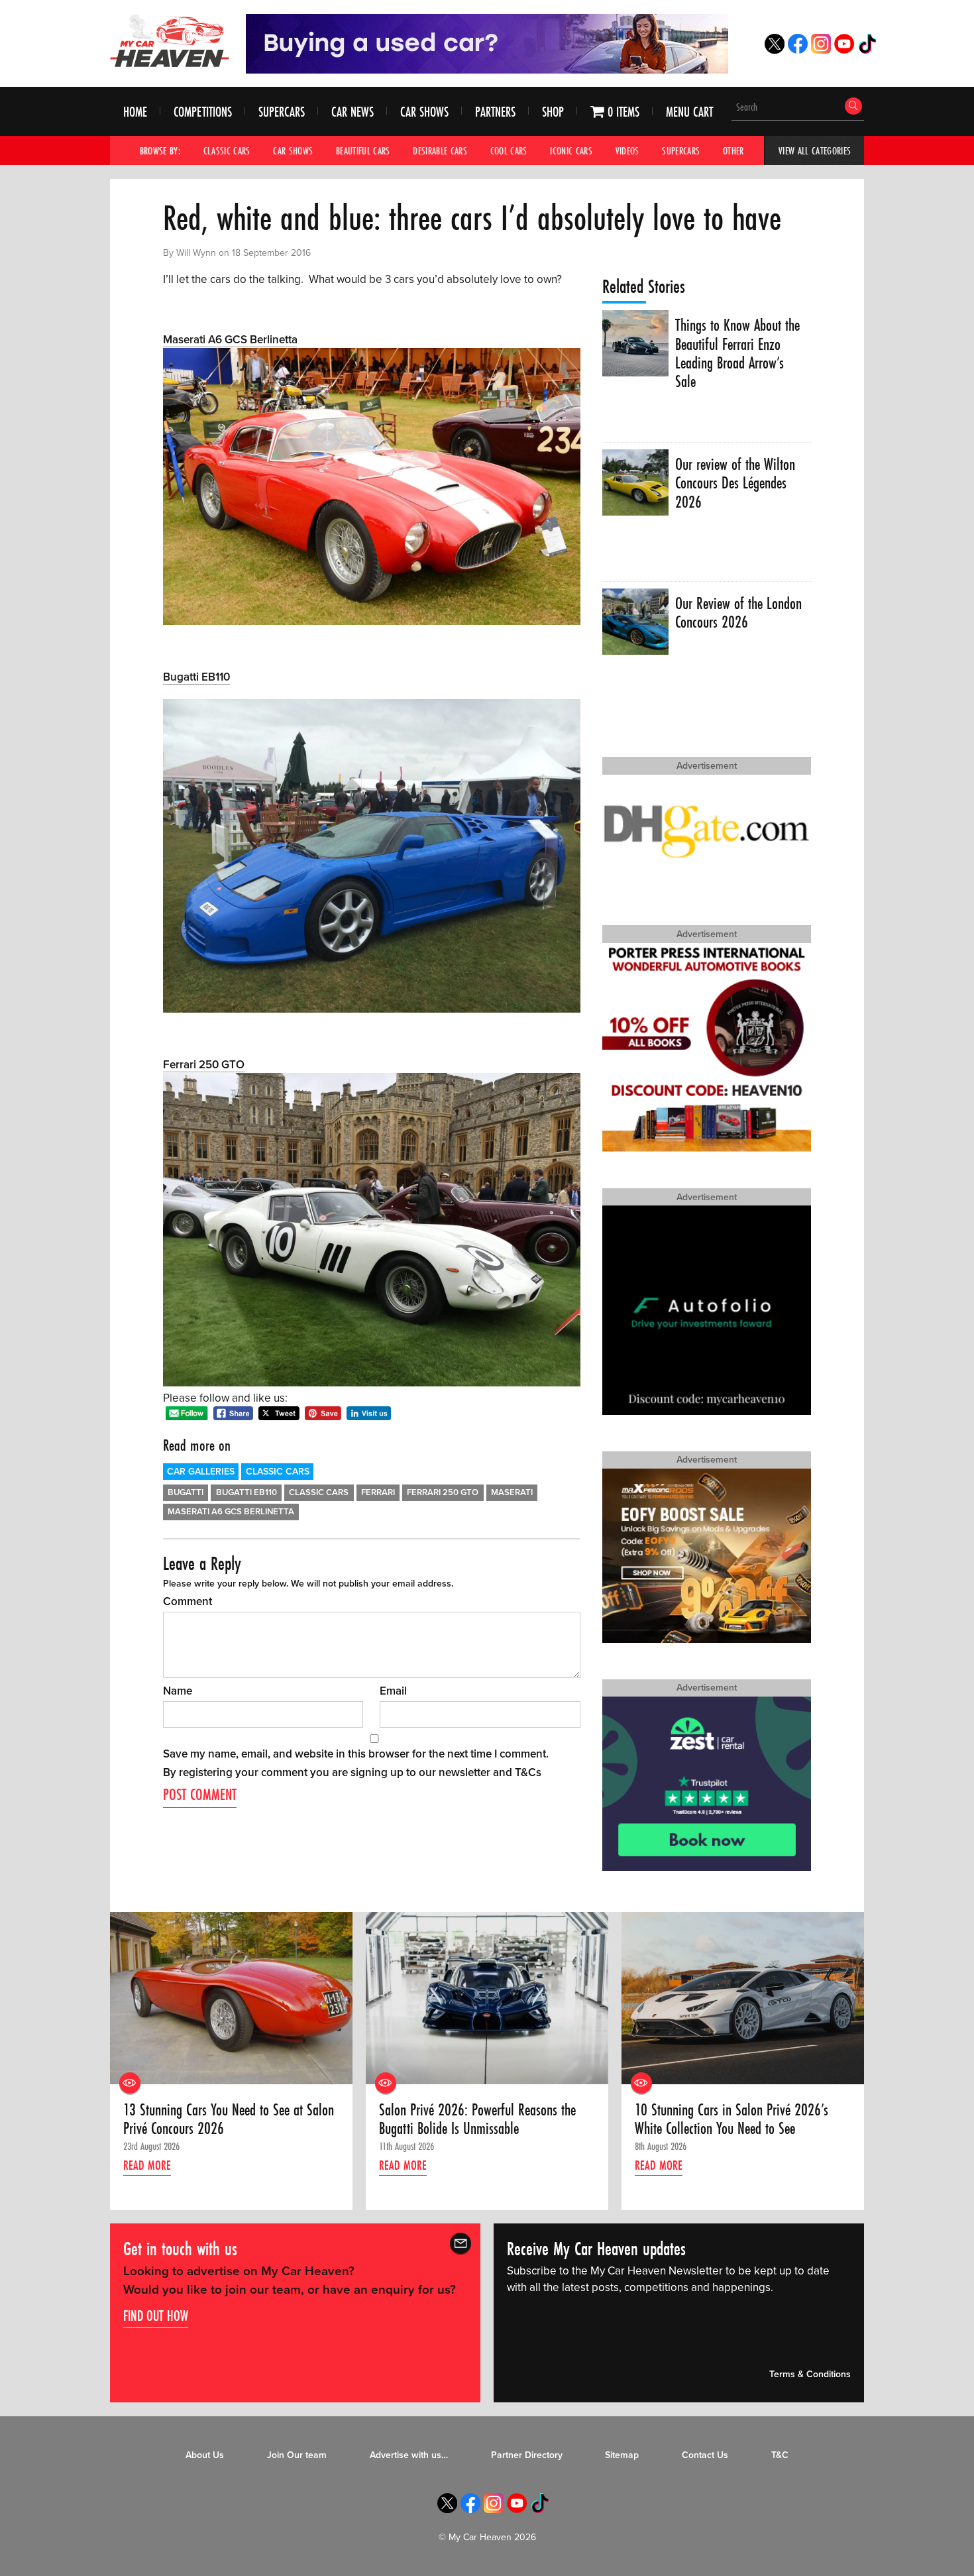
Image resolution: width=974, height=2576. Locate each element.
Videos (627, 150)
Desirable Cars (440, 150)
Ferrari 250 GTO (204, 1065)
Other (733, 150)
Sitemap (622, 2455)
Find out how (156, 2316)
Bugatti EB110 (196, 677)
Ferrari (378, 1492)
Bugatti (186, 1492)
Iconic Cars (571, 150)
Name (178, 1691)
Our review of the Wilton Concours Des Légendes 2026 (735, 483)
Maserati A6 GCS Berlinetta (230, 340)
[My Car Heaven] (170, 40)
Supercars (282, 112)
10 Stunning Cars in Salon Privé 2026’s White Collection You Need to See (731, 2120)
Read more (147, 2165)
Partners (495, 112)
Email (393, 1691)
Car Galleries (201, 1472)
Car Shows (424, 112)
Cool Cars (509, 150)
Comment (188, 1601)
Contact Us (705, 2455)
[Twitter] (775, 50)
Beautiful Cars (363, 150)
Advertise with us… (409, 2455)
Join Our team (297, 2455)
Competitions (203, 112)
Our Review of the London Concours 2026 (738, 613)
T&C (780, 2455)
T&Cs (528, 1772)
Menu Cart (689, 112)
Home (135, 112)
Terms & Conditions (810, 2374)
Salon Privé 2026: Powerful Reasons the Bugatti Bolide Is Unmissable (477, 2120)
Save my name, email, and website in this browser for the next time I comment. (356, 1754)
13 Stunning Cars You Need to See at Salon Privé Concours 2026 (229, 2120)
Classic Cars (227, 150)
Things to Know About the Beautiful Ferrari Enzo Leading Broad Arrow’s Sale (737, 354)
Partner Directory (527, 2455)
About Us (205, 2455)
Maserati (512, 1492)
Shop (553, 112)
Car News (352, 112)
